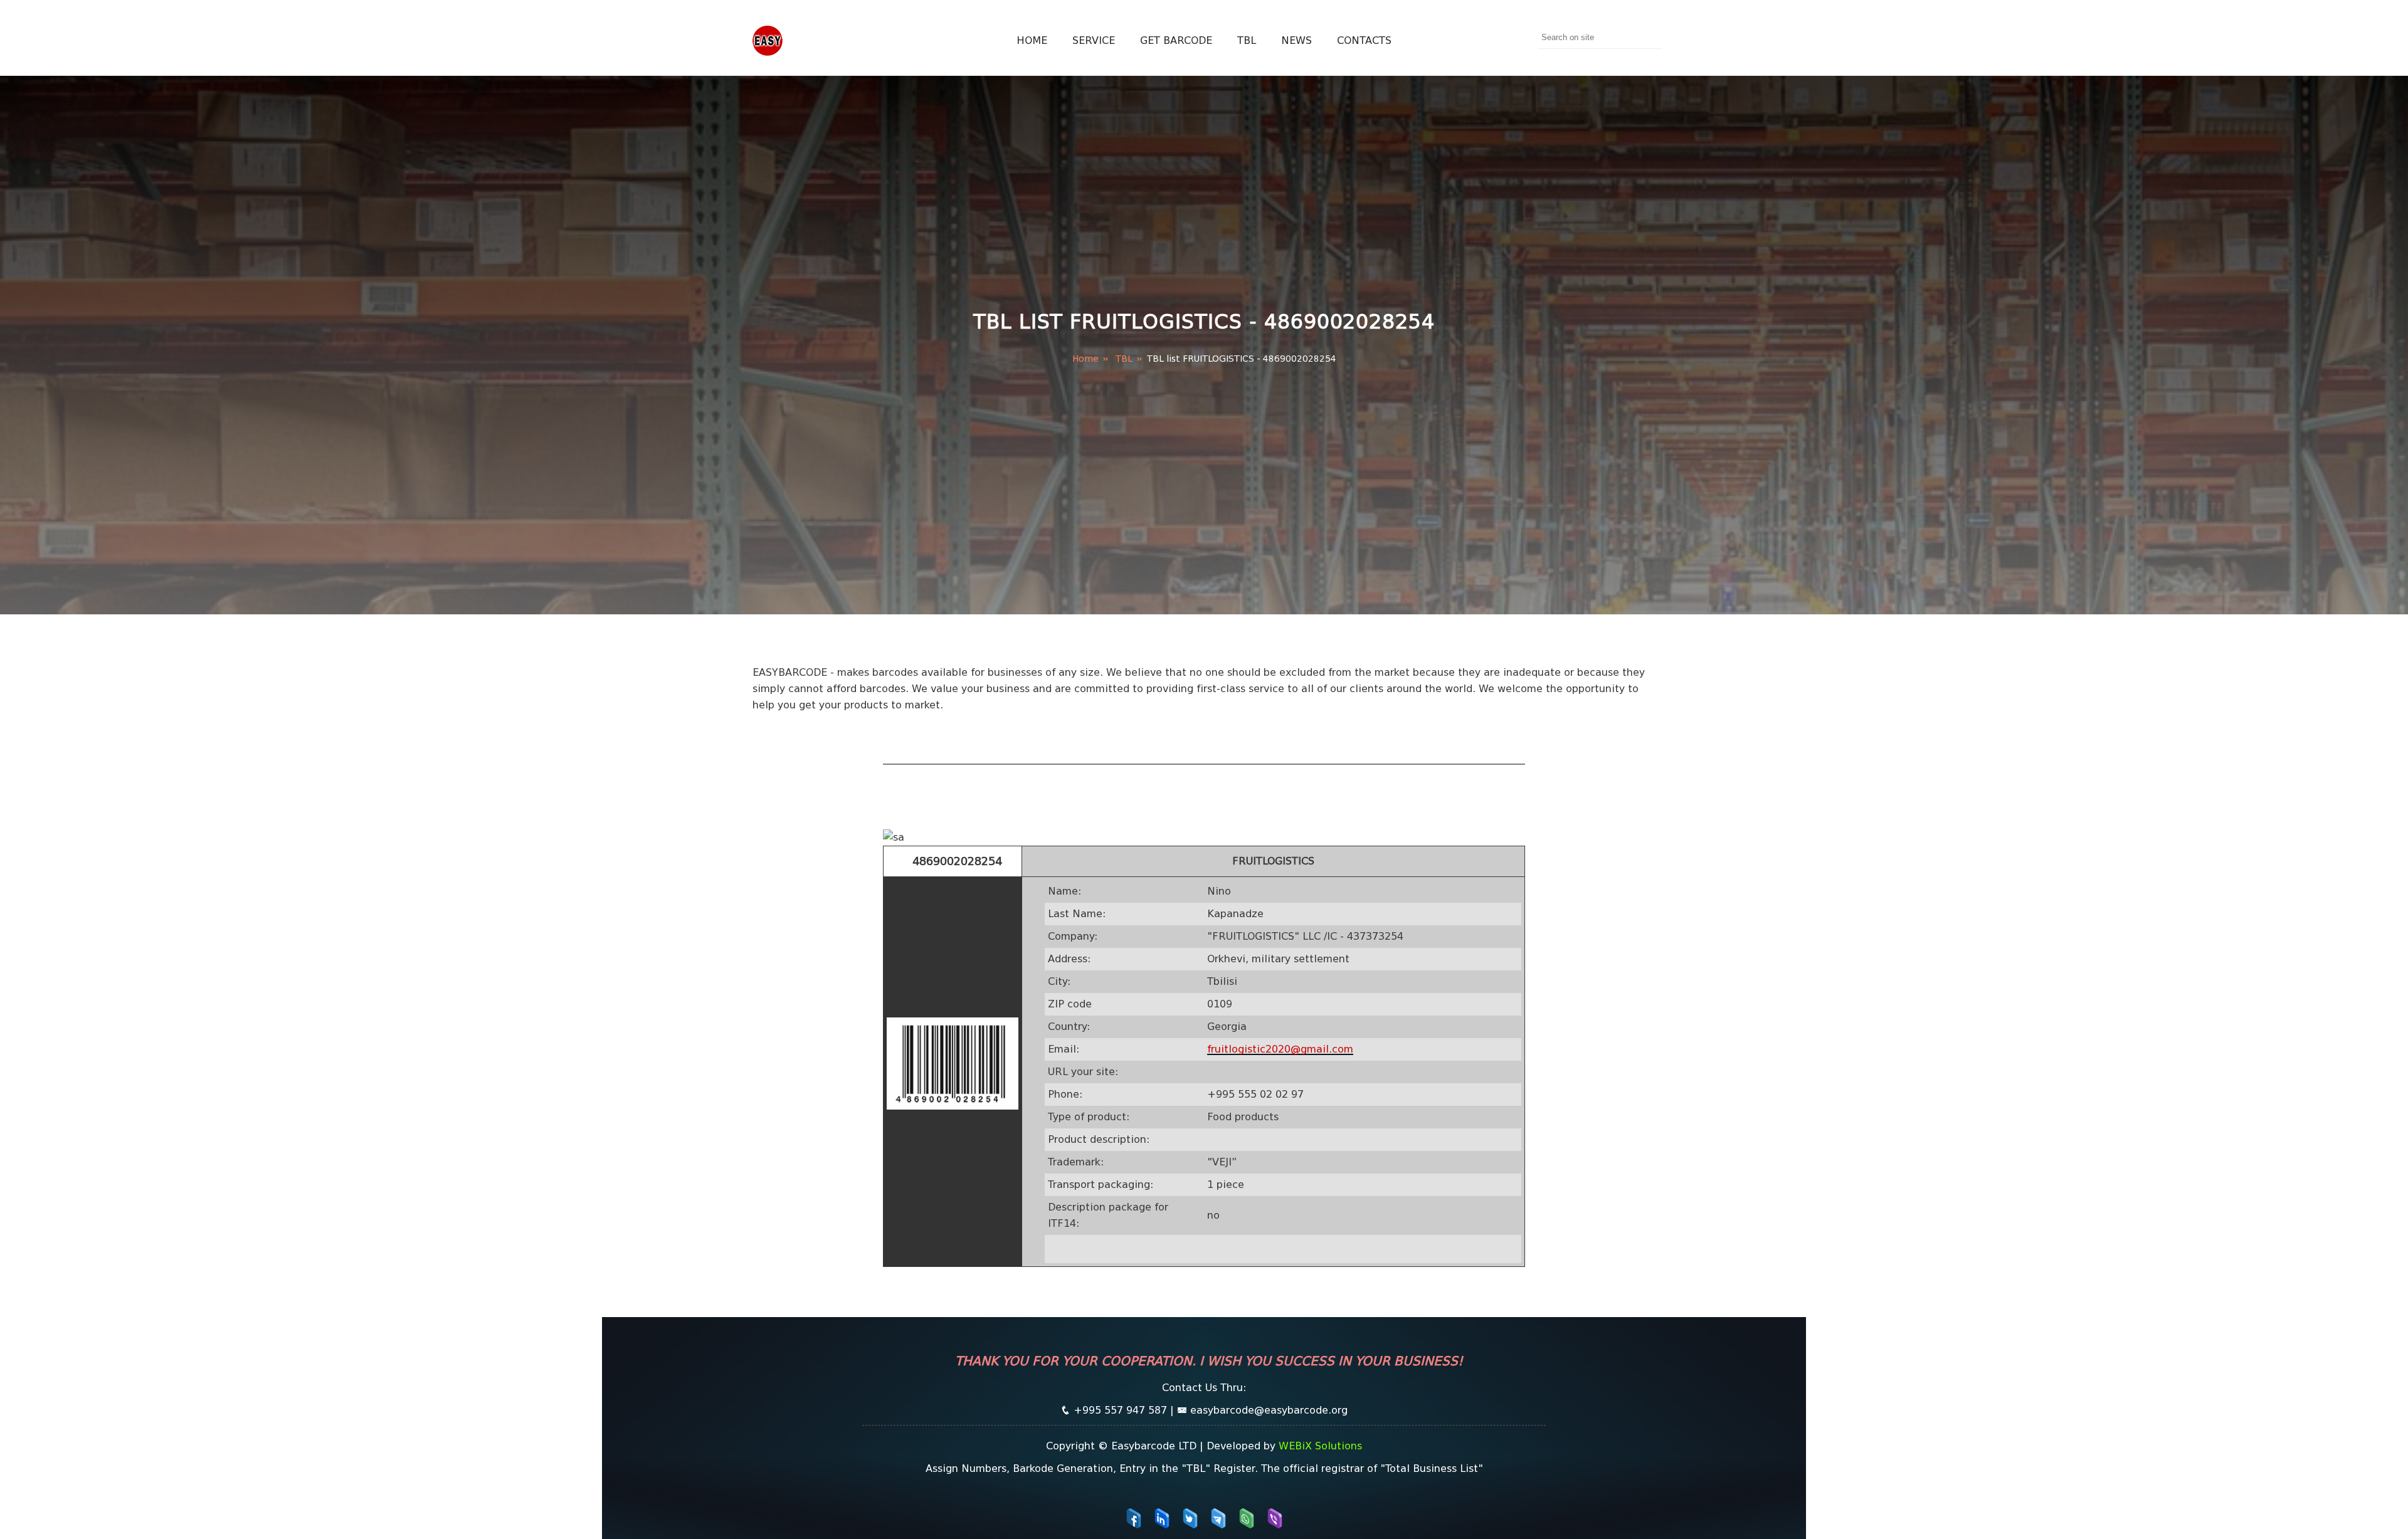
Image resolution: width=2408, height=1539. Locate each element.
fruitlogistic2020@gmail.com (1280, 1049)
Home (1032, 40)
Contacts (1364, 40)
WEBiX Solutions (1320, 1446)
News (1296, 40)
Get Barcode (1176, 40)
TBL (1247, 40)
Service (1094, 40)
